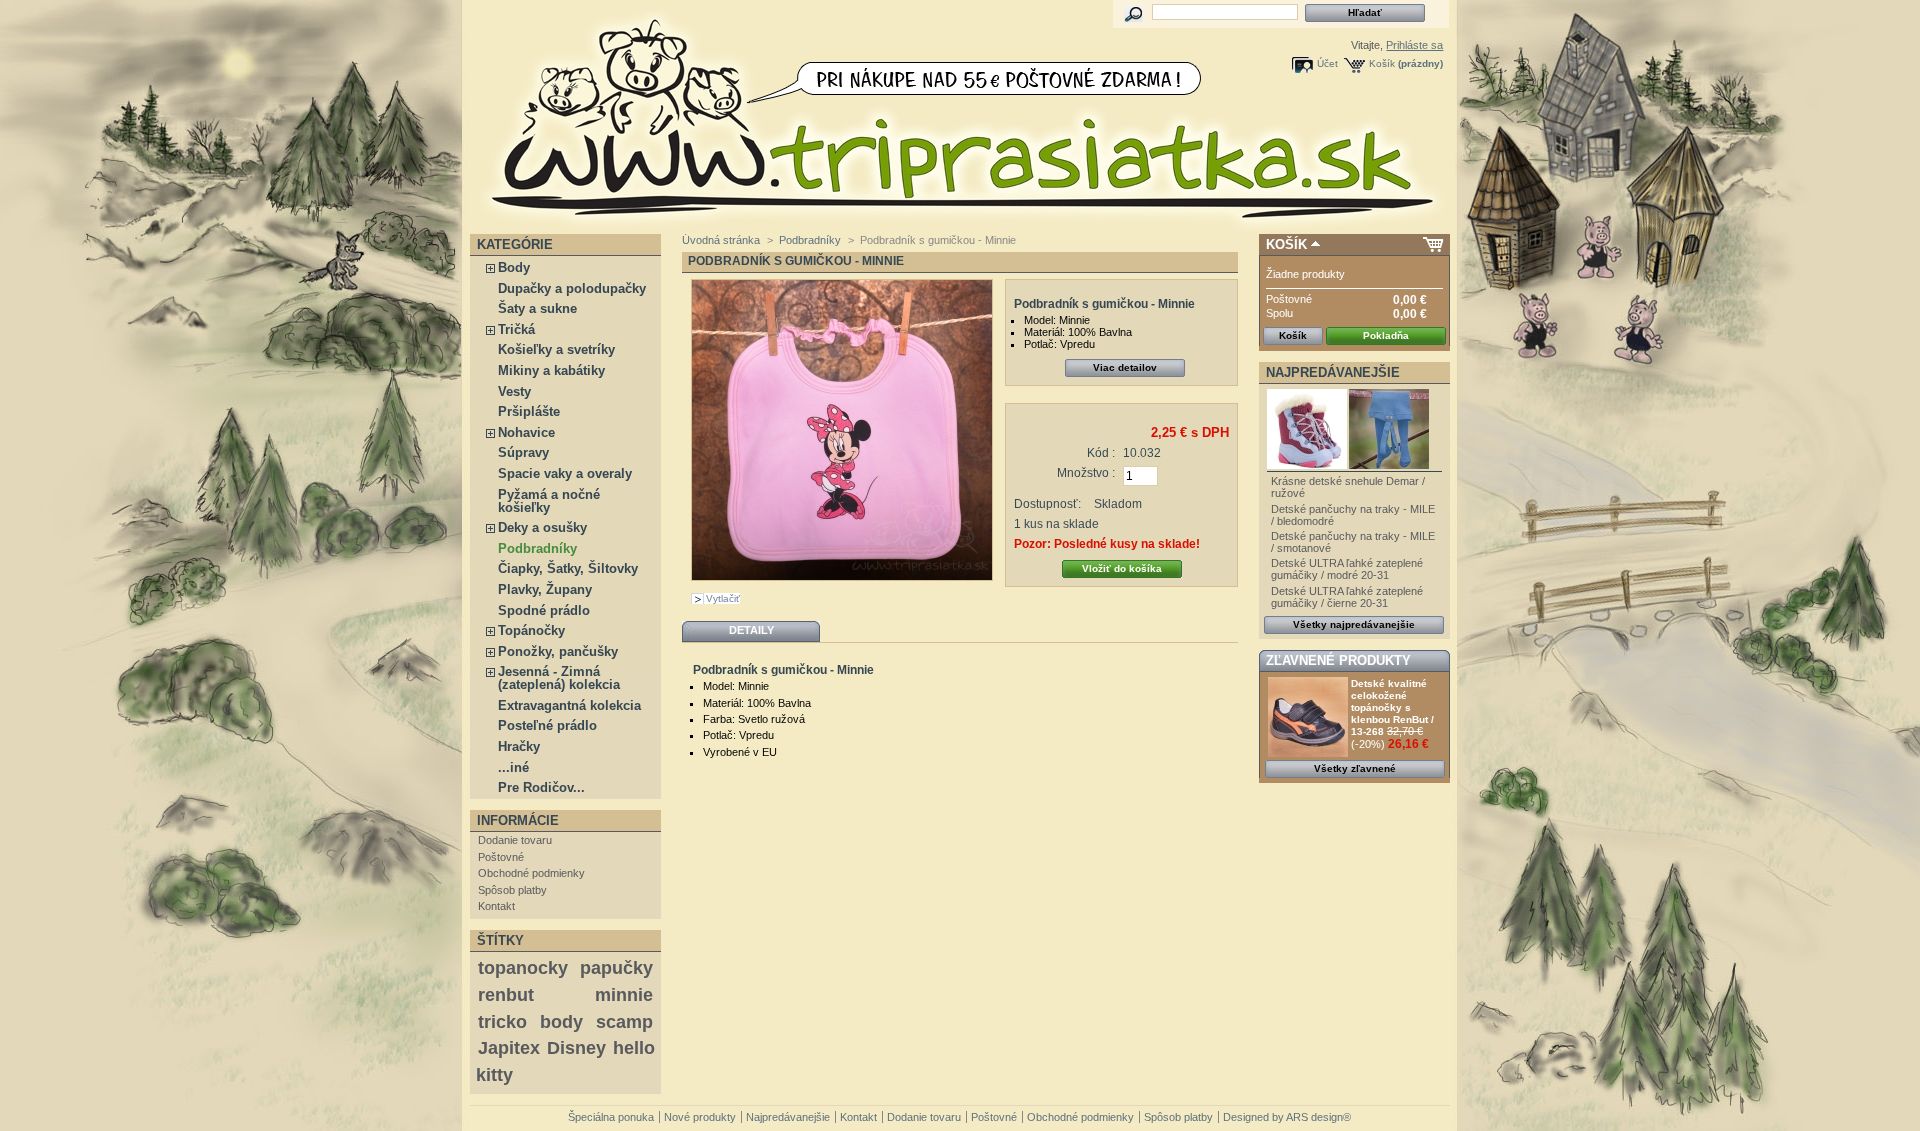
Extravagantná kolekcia (569, 705)
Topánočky (531, 630)
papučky (616, 968)
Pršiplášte (529, 411)
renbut (506, 995)
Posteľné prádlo (547, 725)
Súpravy (523, 452)
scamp (624, 1022)
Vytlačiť (723, 598)
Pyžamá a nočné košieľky (549, 501)
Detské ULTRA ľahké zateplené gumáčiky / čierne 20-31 (1347, 597)
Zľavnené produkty (1338, 660)
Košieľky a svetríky (556, 349)
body (561, 1022)
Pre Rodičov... (541, 787)
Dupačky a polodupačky (572, 288)
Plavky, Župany (545, 589)
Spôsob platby (512, 890)
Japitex (509, 1048)
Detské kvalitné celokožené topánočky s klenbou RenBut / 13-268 (1392, 707)
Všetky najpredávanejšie (1354, 624)
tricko (502, 1022)
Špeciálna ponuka (611, 1117)
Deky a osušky (542, 527)
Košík (1382, 63)
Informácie (518, 820)
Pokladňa (1386, 335)
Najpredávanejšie (1333, 372)
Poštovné (501, 857)
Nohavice (526, 432)
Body (514, 267)
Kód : (1101, 453)
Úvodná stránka (721, 240)
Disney (576, 1048)
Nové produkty (700, 1117)
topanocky (523, 968)
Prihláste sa (1414, 45)
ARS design (1314, 1117)
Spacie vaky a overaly (565, 473)
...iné (513, 767)
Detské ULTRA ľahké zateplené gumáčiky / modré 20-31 (1347, 569)
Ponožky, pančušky (558, 651)
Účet (1327, 63)
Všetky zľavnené (1355, 768)
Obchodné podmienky (531, 873)
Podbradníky (537, 548)
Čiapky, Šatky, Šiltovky (568, 568)
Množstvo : (1086, 473)
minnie (624, 995)
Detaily (751, 630)
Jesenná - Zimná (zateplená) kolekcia (559, 678)
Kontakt (496, 906)
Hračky (519, 746)
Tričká (516, 329)
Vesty (514, 391)
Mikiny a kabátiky (551, 370)
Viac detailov (1125, 367)
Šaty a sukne (537, 308)
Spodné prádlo (544, 610)
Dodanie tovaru (515, 840)
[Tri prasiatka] (602, 117)
